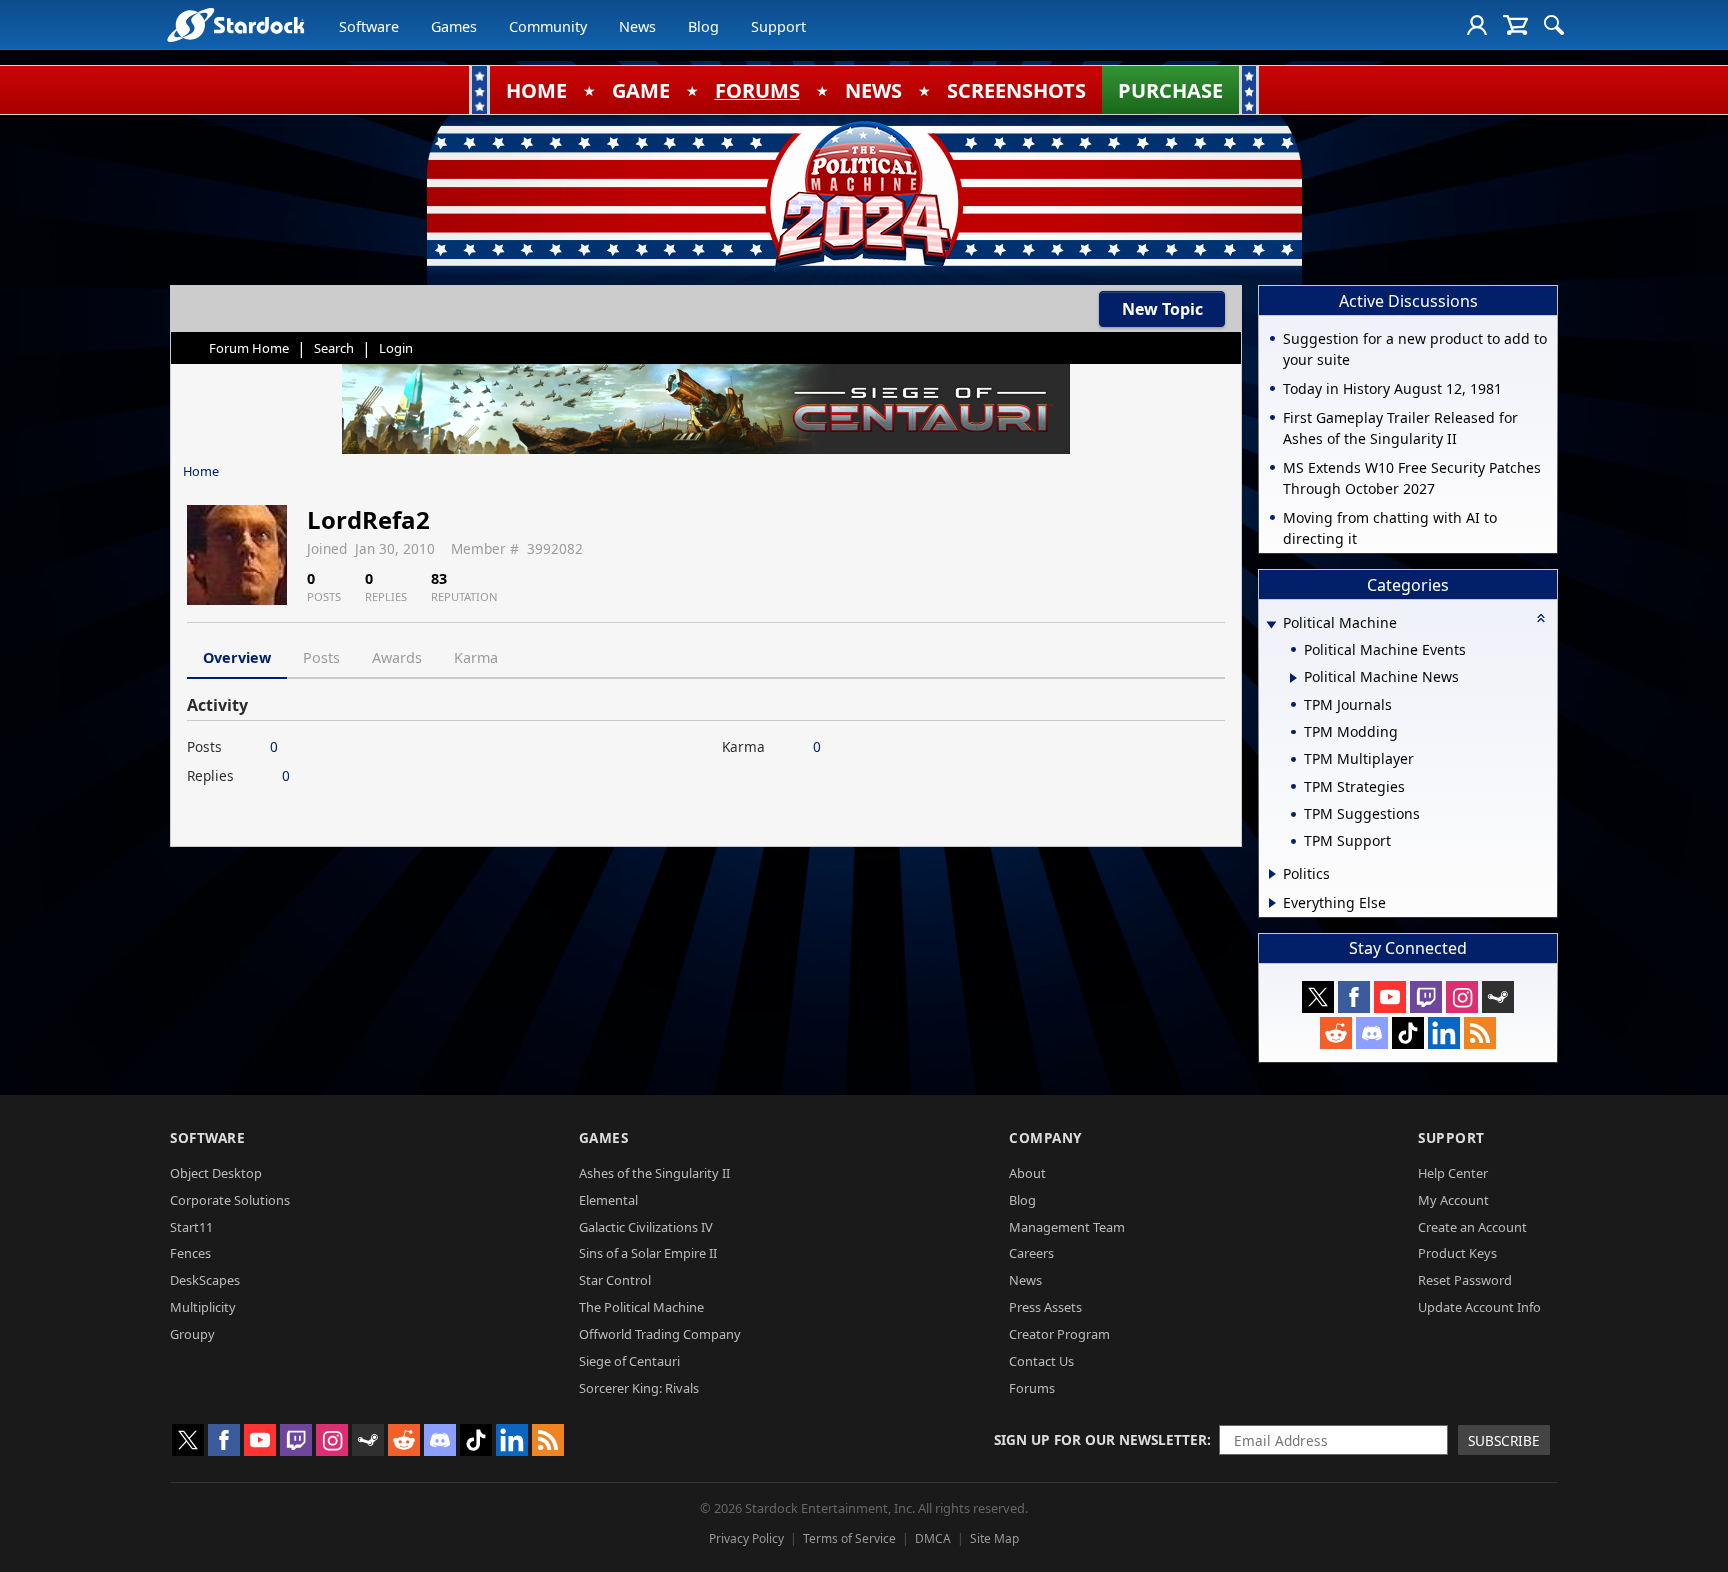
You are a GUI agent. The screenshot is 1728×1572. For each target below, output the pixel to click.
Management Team (1067, 1227)
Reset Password (1465, 1280)
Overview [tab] (237, 657)
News (637, 26)
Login (396, 348)
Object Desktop (216, 1173)
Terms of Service (849, 1538)
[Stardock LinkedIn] (1444, 1033)
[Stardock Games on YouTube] (1390, 997)
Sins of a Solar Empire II (648, 1253)
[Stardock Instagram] (1462, 997)
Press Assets (1045, 1307)
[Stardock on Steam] (1498, 997)
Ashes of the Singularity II (654, 1173)
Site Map (994, 1538)
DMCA (933, 1538)
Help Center (1453, 1173)
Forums (1032, 1388)
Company (1045, 1137)
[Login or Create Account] (1477, 25)
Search (334, 348)
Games (454, 26)
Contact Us (1041, 1361)
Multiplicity (203, 1307)
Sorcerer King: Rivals (639, 1388)
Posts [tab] (321, 657)
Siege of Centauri (629, 1361)
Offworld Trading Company (660, 1334)
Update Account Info (1479, 1307)
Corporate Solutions (230, 1200)
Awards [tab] (397, 657)
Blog (703, 26)
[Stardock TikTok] (1408, 1033)
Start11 (191, 1227)
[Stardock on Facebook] (1354, 997)
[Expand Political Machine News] (1293, 678)
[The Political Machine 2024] (864, 195)
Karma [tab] (476, 657)
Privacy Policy (746, 1538)
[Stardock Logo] (235, 24)
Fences (190, 1253)
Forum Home (249, 348)
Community (548, 26)
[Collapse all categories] (1541, 618)
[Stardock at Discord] (1372, 1033)
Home (201, 471)
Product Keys (1457, 1253)
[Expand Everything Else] (1272, 903)
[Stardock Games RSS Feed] (1480, 1033)
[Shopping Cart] (1515, 25)
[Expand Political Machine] (1271, 624)
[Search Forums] (1554, 25)
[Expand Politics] (1272, 874)
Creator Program (1059, 1334)
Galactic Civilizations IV (646, 1227)
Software (369, 26)
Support (778, 26)
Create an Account (1472, 1227)
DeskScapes (205, 1280)
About (1027, 1173)
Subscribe (1504, 1440)
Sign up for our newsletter (1100, 1439)
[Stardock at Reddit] (1336, 1033)
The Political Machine (641, 1307)
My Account (1453, 1200)
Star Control (615, 1280)
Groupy (192, 1334)
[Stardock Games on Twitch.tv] (1426, 997)
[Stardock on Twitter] (1318, 997)
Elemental (608, 1200)
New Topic (1162, 309)
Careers (1031, 1253)
